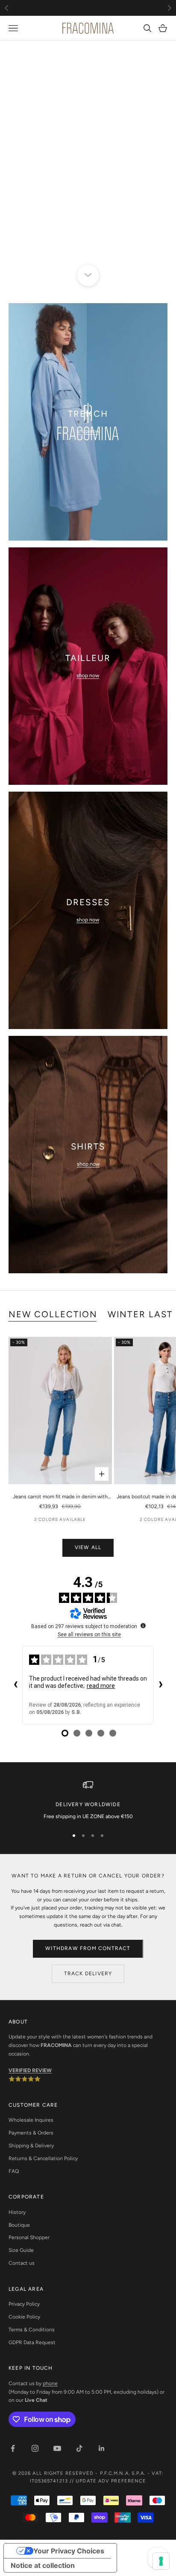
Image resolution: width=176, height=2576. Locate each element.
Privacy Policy (24, 2304)
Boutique (19, 2225)
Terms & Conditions (32, 2330)
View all (88, 1547)
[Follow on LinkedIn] (102, 2448)
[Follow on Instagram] (35, 2448)
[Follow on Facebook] (13, 2448)
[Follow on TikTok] (79, 2448)
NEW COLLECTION (53, 1314)
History (17, 2212)
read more (101, 1686)
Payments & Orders (31, 2133)
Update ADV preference (111, 2481)
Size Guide (21, 2250)
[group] (88, 158)
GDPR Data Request (32, 2342)
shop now (88, 431)
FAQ (14, 2171)
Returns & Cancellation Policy (43, 2158)
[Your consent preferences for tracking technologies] (161, 2561)
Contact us (22, 2263)
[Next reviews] (161, 1685)
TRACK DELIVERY (88, 1974)
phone (50, 2383)
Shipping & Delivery (31, 2146)
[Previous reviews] (15, 1685)
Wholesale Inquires (31, 2120)
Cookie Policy (24, 2317)
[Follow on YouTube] (57, 2448)
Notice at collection (43, 2565)
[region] (88, 158)
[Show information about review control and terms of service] (143, 1626)
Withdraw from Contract (88, 1948)
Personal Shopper (29, 2237)
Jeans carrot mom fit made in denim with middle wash (60, 1497)
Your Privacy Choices (69, 2551)
